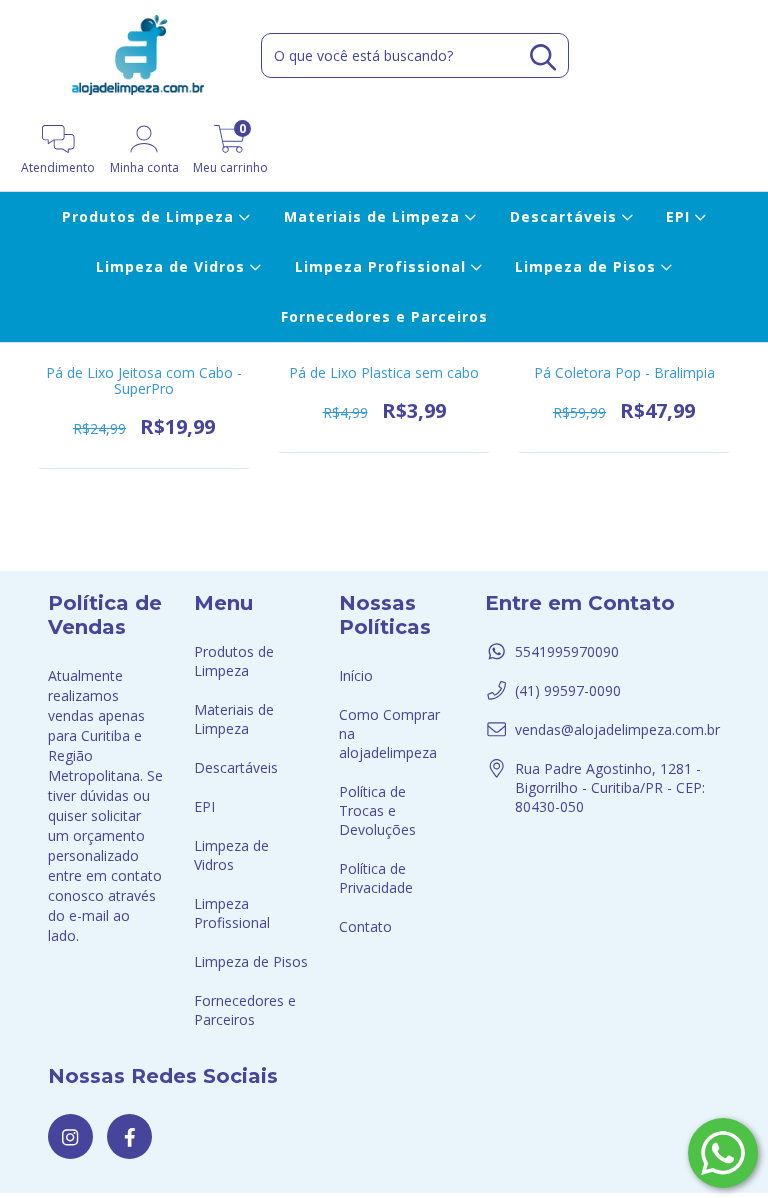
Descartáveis (566, 216)
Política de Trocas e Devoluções (377, 810)
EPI (680, 216)
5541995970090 (567, 651)
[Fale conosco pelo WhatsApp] (723, 1153)
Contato (365, 926)
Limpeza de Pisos (588, 266)
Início (356, 675)
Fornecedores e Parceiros (384, 316)
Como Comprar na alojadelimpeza (389, 733)
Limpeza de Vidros (173, 266)
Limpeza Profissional (383, 266)
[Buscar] (543, 57)
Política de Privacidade (376, 878)
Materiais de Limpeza (374, 216)
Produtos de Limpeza (150, 216)
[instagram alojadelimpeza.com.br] (70, 1136)
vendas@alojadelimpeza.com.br (617, 729)
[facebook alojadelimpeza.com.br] (129, 1136)
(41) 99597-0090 (568, 690)
